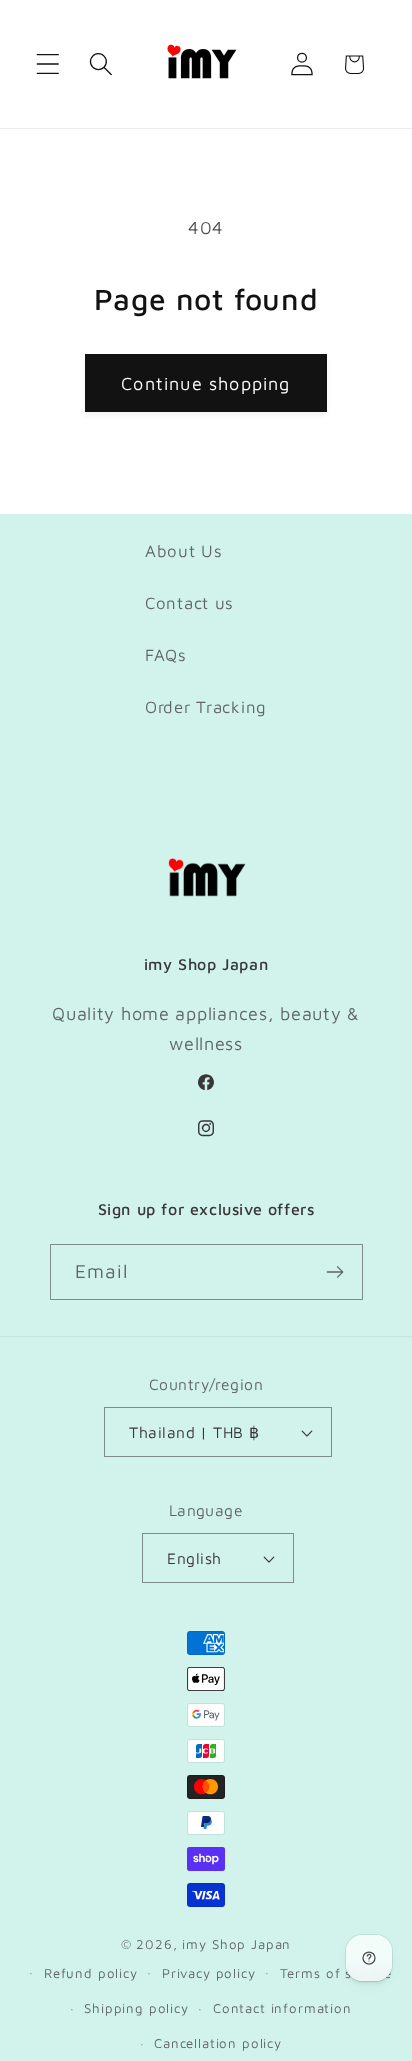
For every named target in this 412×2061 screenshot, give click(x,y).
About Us (184, 551)
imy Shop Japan (236, 1944)
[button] (48, 64)
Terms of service (336, 1973)
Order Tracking (206, 707)
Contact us (189, 603)
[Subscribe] (335, 1272)
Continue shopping (205, 383)
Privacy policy (209, 1973)
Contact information (282, 2008)
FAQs (166, 655)
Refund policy (91, 1973)
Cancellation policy (218, 2043)
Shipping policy (136, 2008)
